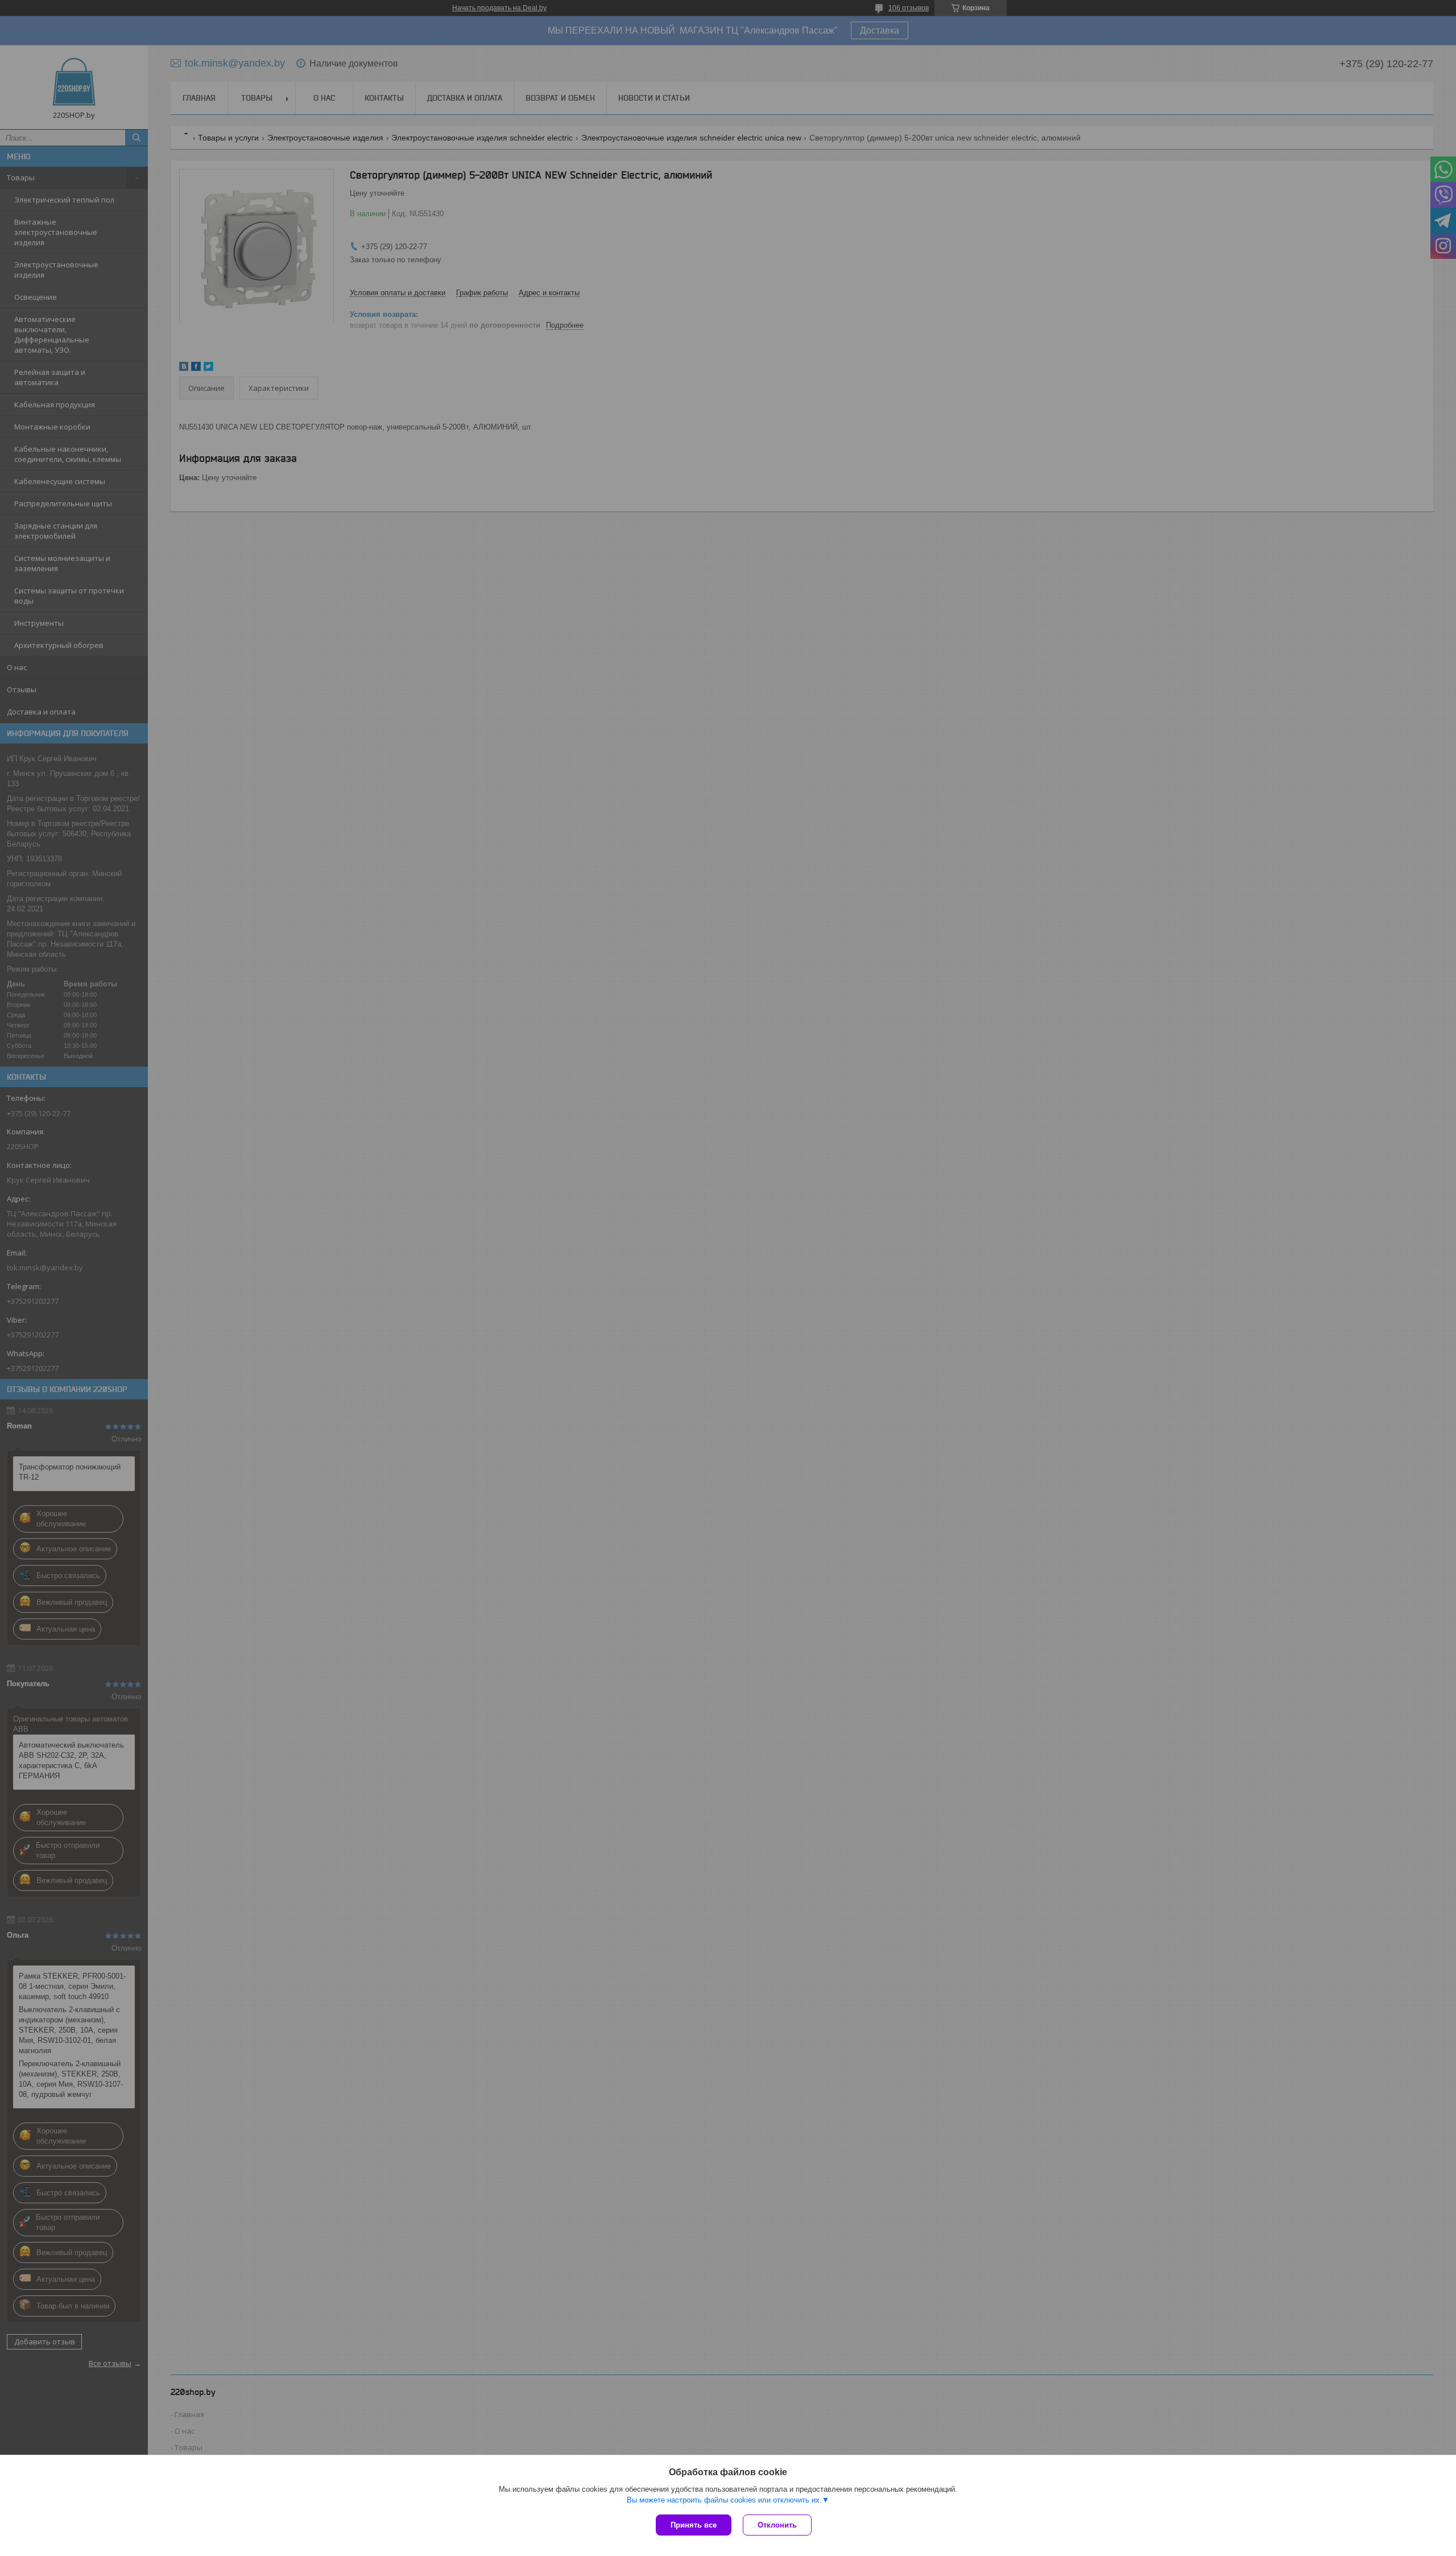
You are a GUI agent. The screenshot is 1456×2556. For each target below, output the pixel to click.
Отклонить (777, 2525)
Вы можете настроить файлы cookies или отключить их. (724, 2500)
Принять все (694, 2525)
